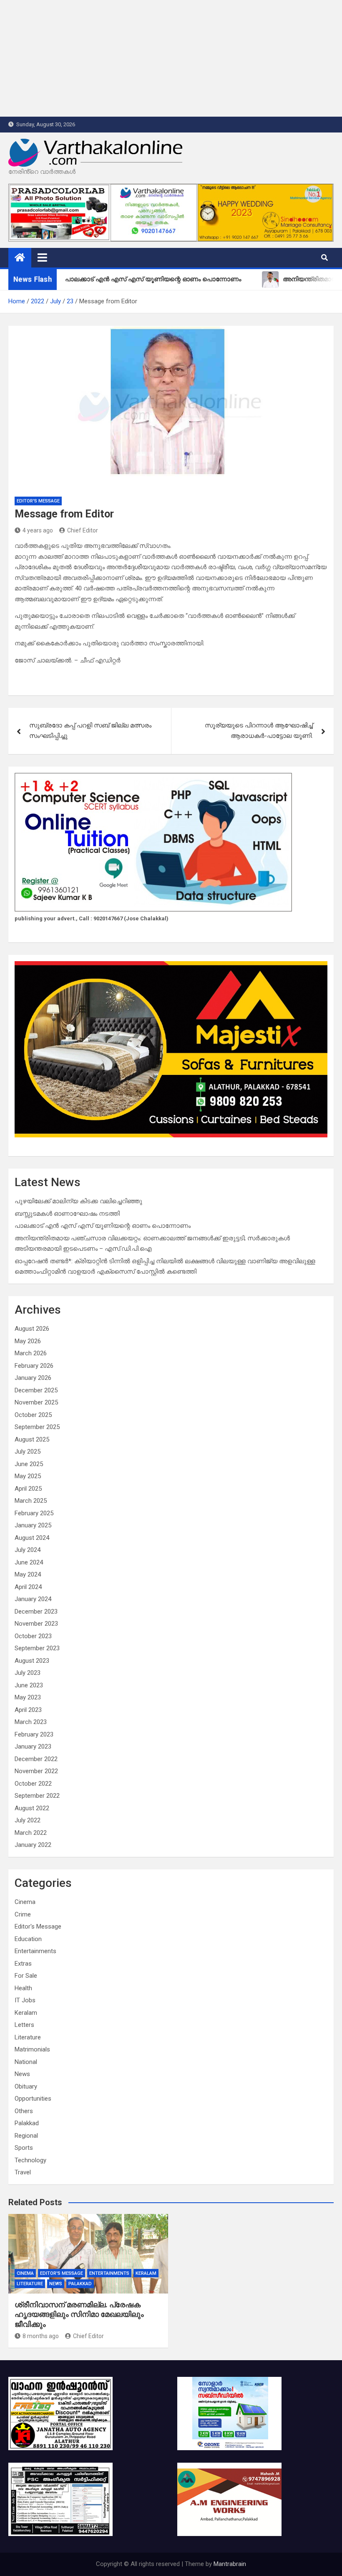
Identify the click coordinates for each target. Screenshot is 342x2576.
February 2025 (34, 1513)
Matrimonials (32, 2049)
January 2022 (33, 1845)
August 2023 (32, 1661)
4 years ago (38, 530)
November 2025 (36, 1402)
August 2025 (32, 1439)
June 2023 (29, 1685)
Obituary (26, 2086)
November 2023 (36, 1624)
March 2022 (31, 1833)
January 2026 (33, 1378)
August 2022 (32, 1808)
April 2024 (28, 1587)
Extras (23, 1964)
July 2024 (28, 1550)
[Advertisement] (171, 58)
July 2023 (28, 1673)
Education (28, 1939)
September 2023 (37, 1648)
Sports (24, 2148)
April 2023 (28, 1710)
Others (24, 2111)
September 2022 (37, 1796)
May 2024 (28, 1574)
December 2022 (36, 1759)
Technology (30, 2160)
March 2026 (31, 1353)
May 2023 (28, 1697)
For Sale (26, 1976)
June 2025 (29, 1464)
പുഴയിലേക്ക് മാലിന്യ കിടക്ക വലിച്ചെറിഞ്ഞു (78, 1201)
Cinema (25, 1902)
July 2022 (28, 1820)
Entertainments (35, 1951)
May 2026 (28, 1341)
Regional (26, 2136)
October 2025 (33, 1415)
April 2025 (28, 1489)
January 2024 (33, 1599)
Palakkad (27, 2123)
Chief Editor (83, 530)
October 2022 (33, 1784)
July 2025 (28, 1452)
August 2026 (32, 1329)
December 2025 (36, 1390)
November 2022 (36, 1771)
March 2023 (31, 1722)
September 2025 (37, 1427)
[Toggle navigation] (42, 257)
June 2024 (29, 1562)
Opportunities (33, 2099)
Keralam (26, 2013)
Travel (23, 2172)
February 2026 (34, 1366)
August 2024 (32, 1538)
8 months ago (41, 2336)
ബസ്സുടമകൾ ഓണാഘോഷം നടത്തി (67, 1214)
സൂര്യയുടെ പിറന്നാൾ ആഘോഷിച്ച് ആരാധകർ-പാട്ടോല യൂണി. (259, 731)
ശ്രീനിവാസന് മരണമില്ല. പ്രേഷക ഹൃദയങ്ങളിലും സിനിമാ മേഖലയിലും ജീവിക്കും (79, 2314)
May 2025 (28, 1476)
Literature (28, 2037)
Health (23, 1988)
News (22, 2074)
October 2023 (33, 1636)
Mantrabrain (230, 2564)
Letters (24, 2025)
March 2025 (31, 1501)
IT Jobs (25, 2000)
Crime (23, 1914)
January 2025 (33, 1525)
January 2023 (33, 1746)
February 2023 (34, 1734)
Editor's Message (38, 501)
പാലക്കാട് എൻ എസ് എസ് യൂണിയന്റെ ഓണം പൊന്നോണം (103, 1226)
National (26, 2062)
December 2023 (36, 1612)
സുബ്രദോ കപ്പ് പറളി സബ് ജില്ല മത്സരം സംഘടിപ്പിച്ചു (90, 731)
